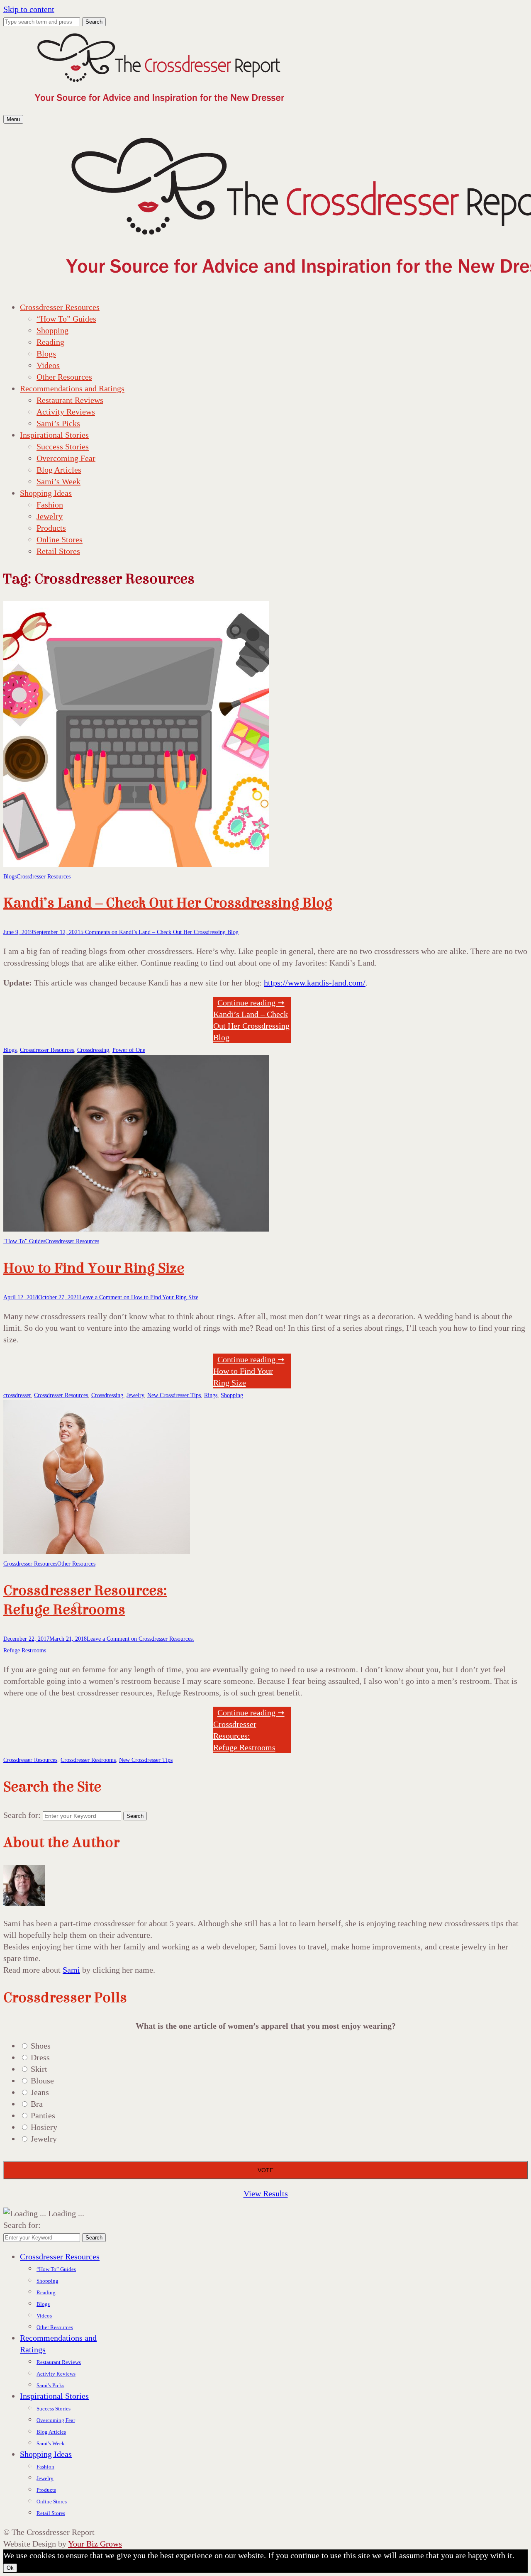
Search (94, 22)
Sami (71, 1970)
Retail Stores (58, 551)
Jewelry (50, 516)
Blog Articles (59, 470)
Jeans (40, 2092)
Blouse (42, 2081)
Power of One (129, 1050)
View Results (266, 2193)
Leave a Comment (139, 1297)
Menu (13, 119)
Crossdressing (93, 1050)
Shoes (41, 2046)
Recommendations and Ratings (72, 388)
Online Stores (60, 539)
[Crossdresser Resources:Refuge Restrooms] (97, 1551)
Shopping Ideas (46, 493)
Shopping (52, 330)
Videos (48, 365)
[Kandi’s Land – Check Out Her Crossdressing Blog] (136, 864)
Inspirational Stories (54, 435)
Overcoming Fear (66, 458)
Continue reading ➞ (249, 1371)
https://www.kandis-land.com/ (315, 983)
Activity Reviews (66, 412)
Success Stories (63, 446)
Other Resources (64, 377)
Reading (50, 342)
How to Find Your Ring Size (94, 1268)
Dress (40, 2057)
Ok (10, 2568)
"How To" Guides (24, 1241)
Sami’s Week (58, 481)
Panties (43, 2115)
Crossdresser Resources (60, 307)
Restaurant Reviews (70, 400)
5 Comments (160, 932)
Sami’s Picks (58, 423)
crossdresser (17, 1395)
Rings (211, 1395)
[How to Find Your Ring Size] (136, 1229)
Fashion (50, 505)
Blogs (46, 354)
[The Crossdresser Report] (159, 107)
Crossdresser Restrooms (88, 1760)
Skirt (39, 2069)
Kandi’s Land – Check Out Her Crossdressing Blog (168, 903)
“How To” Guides (66, 319)
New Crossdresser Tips (174, 1395)
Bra (37, 2104)
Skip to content (29, 9)
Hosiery (44, 2127)
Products (51, 528)
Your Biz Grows (95, 2544)
